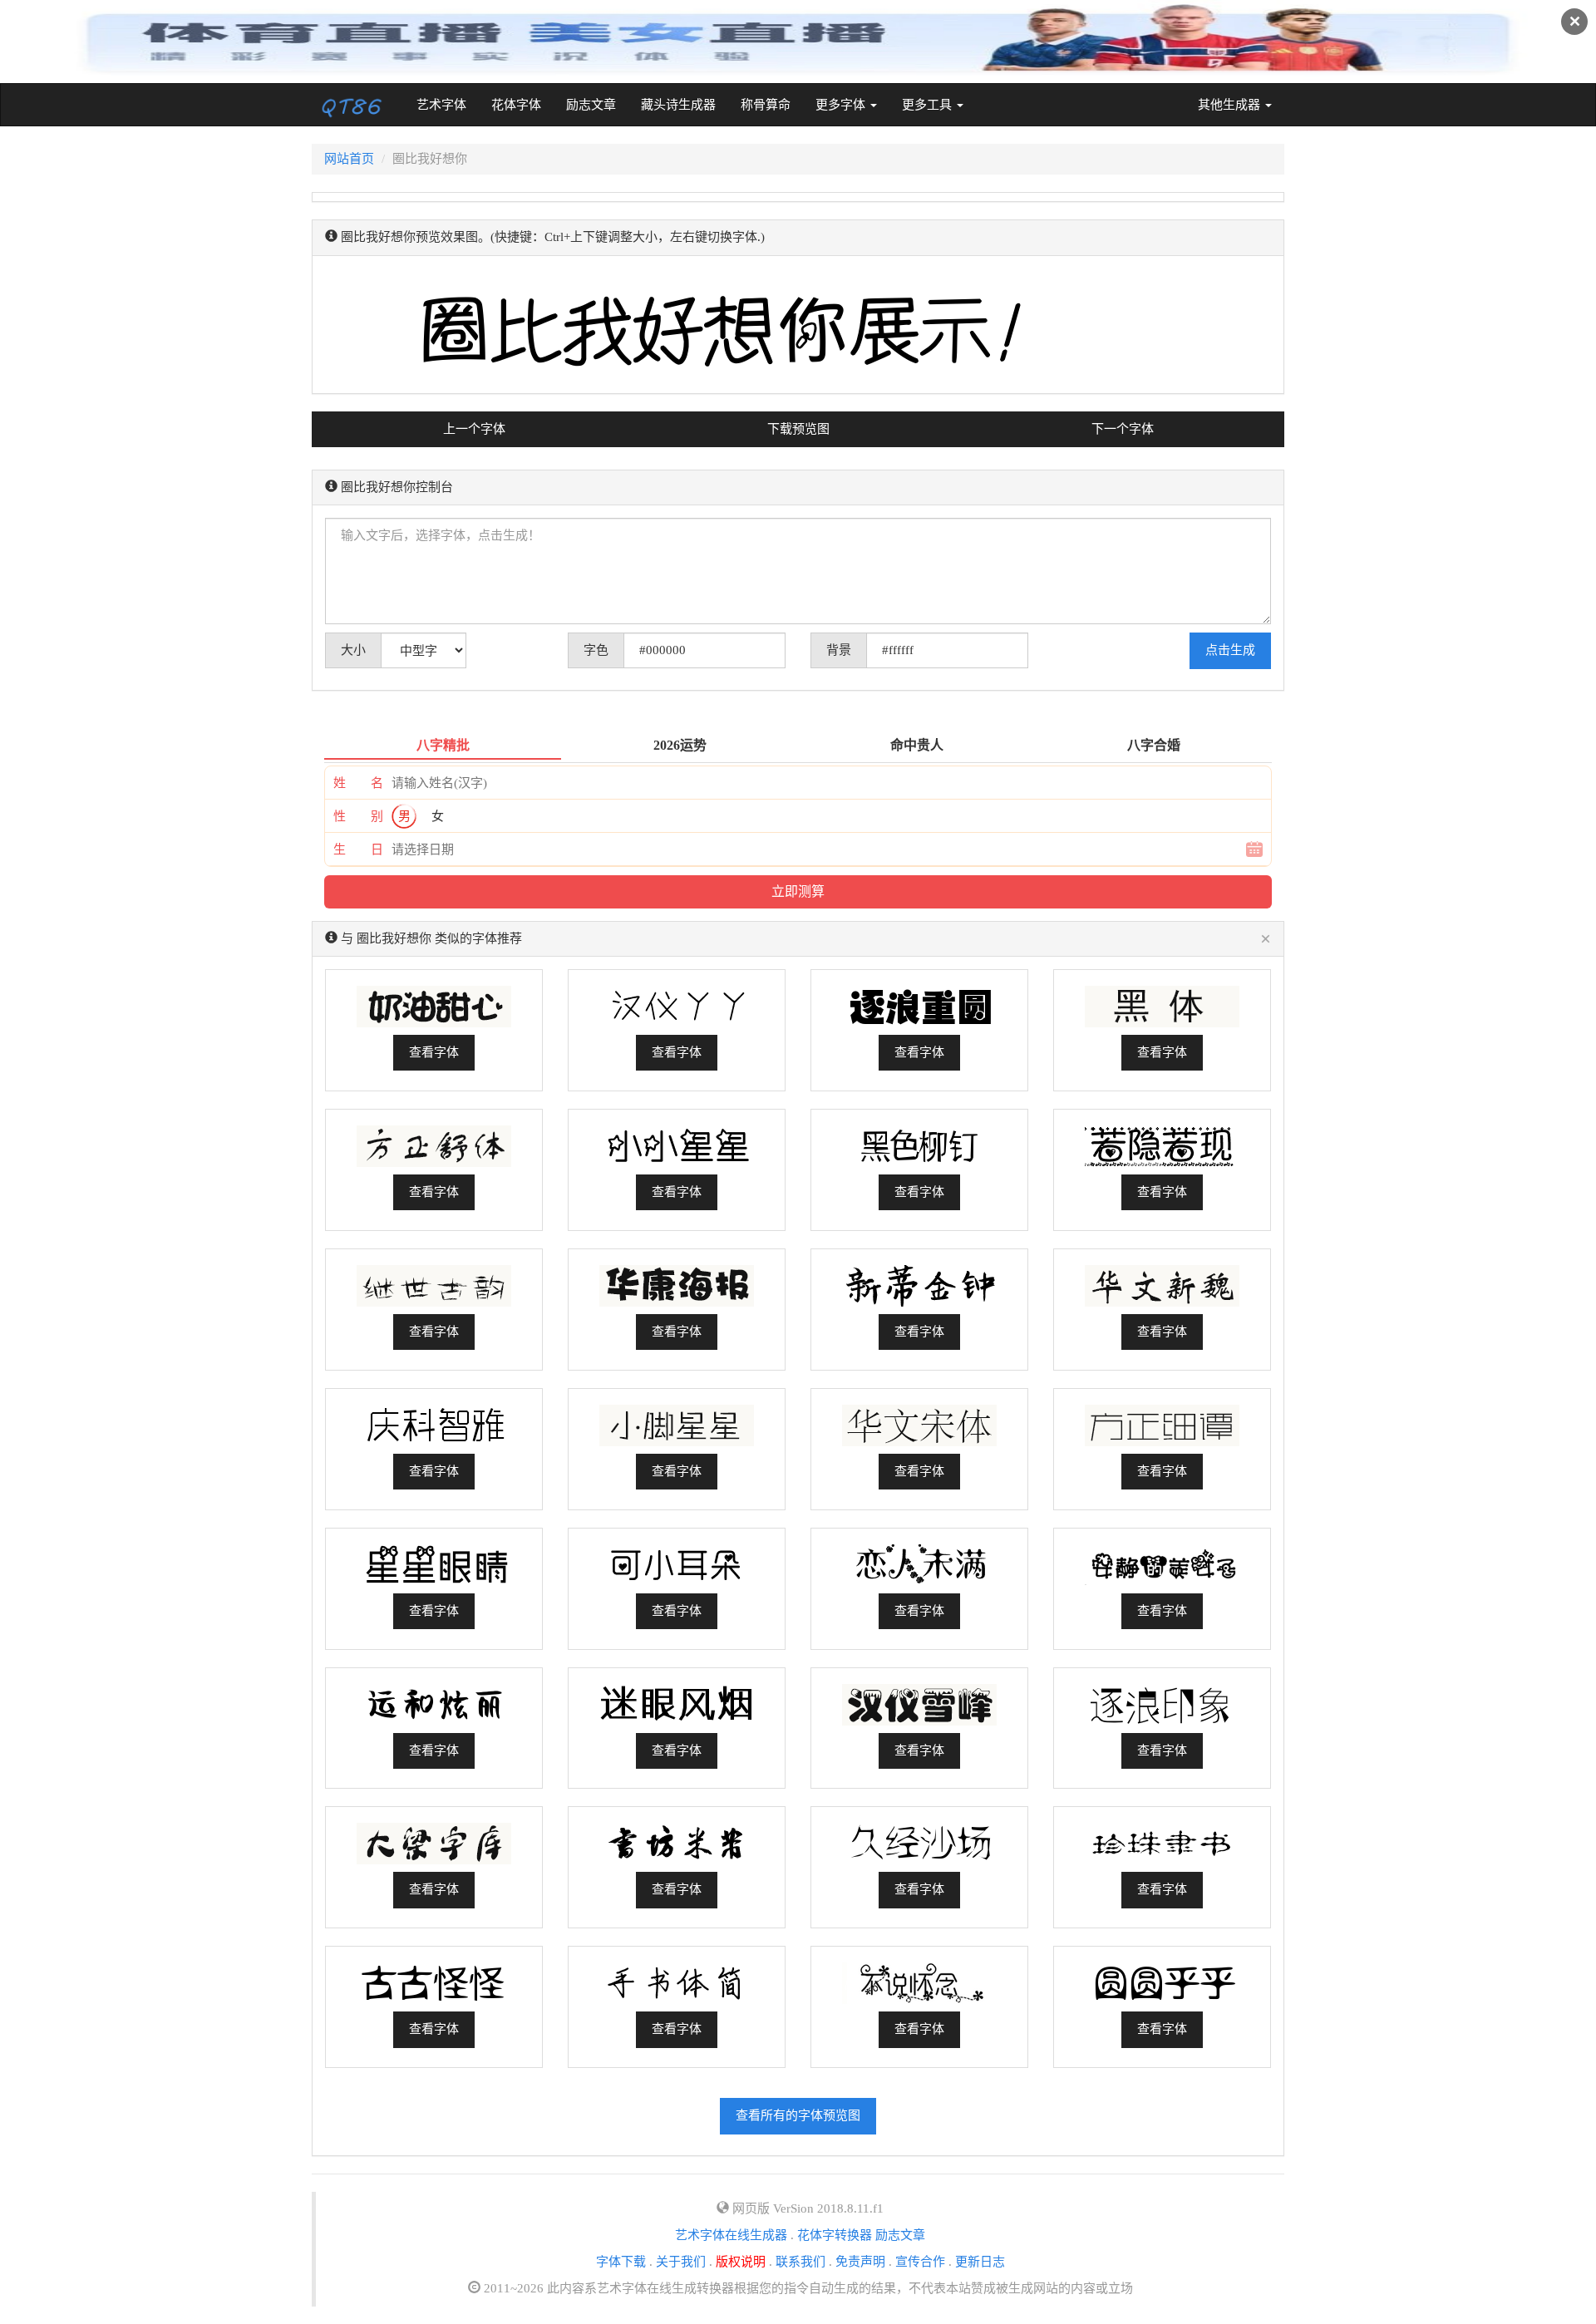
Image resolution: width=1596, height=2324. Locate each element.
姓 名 (358, 783)
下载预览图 (798, 429)
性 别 (358, 816)
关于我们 (681, 2262)
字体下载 (621, 2262)
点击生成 (1230, 650)
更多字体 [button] (842, 105)
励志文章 (591, 105)
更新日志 (980, 2262)
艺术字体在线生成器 (731, 2235)
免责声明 (860, 2262)
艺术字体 (448, 104)
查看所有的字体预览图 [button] (798, 2115)
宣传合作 (920, 2262)
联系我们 (800, 2262)
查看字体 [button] (434, 1052)
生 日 (358, 849)
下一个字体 (1123, 429)
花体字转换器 (835, 2235)
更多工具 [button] (929, 105)
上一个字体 (474, 429)
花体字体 (516, 105)
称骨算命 (766, 105)
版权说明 (741, 2262)
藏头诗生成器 (678, 105)
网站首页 (349, 159)
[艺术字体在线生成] (352, 105)
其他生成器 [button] (1231, 105)
